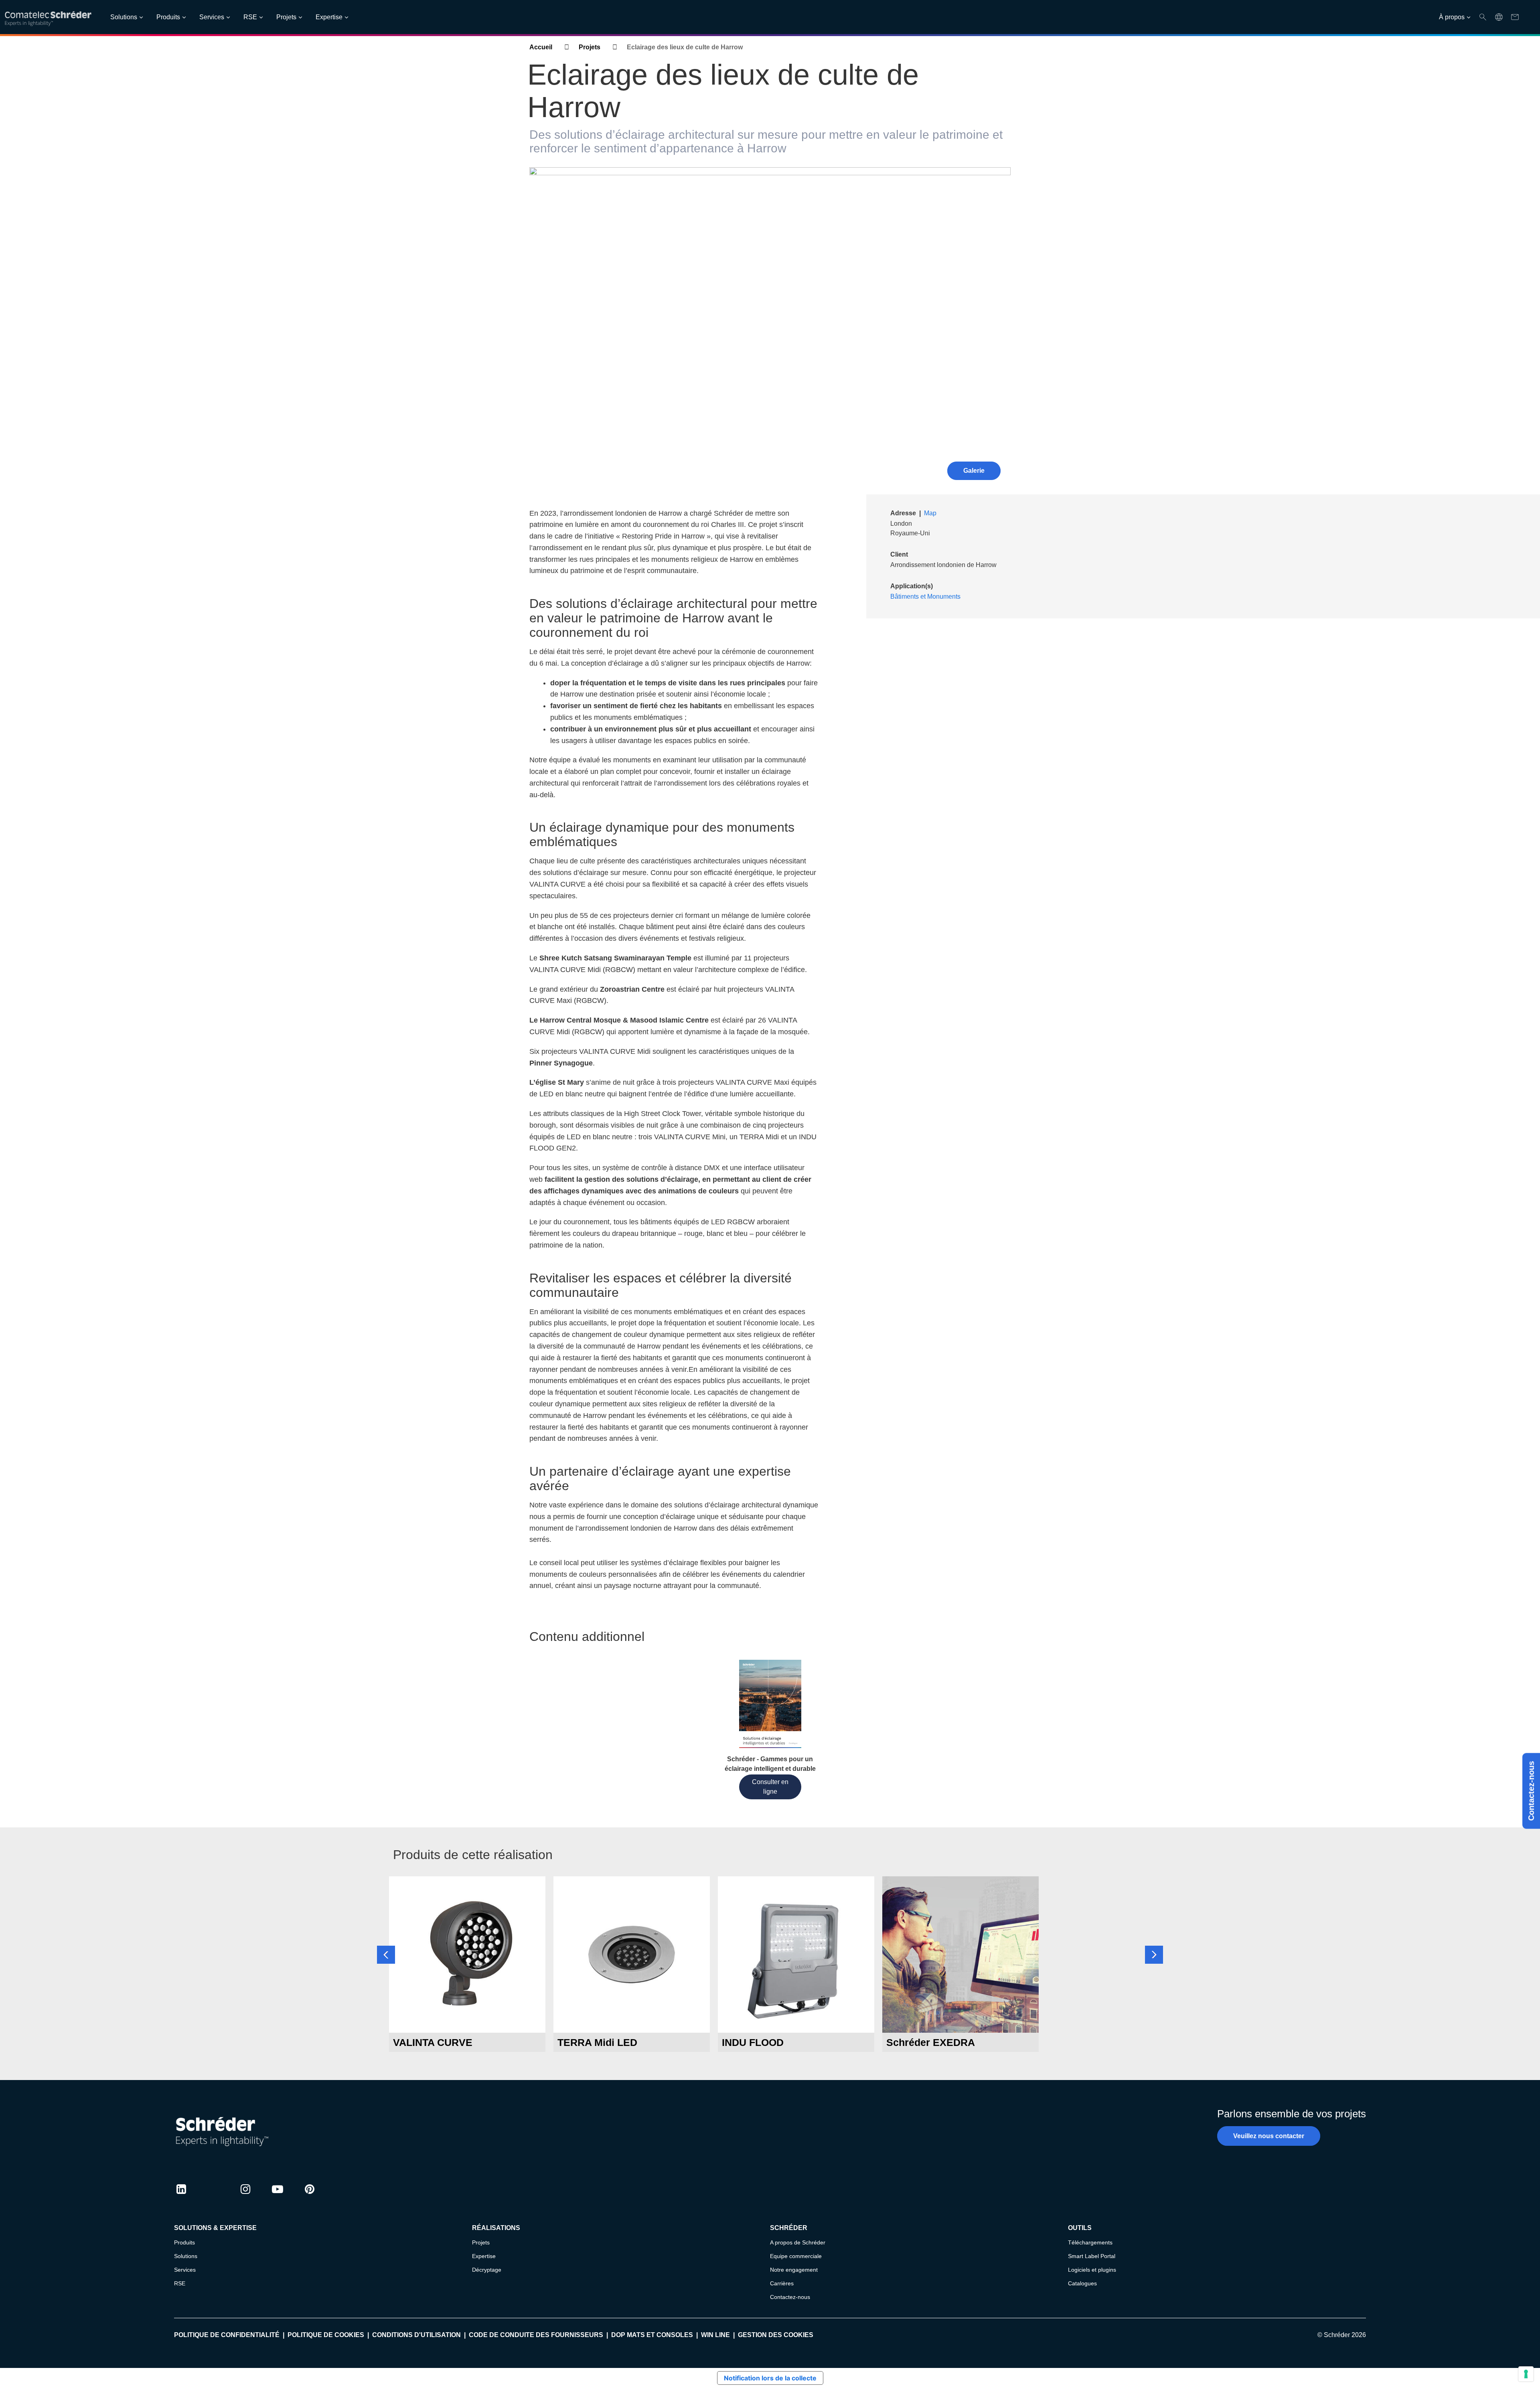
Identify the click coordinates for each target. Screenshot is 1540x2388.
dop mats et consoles (652, 2335)
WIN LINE (715, 2335)
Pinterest (310, 2197)
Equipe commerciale (796, 2256)
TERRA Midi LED (597, 2042)
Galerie (974, 471)
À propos (1452, 17)
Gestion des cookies (776, 2335)
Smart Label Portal (1092, 2256)
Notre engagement (794, 2270)
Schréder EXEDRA (931, 2042)
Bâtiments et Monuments (925, 596)
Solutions (124, 17)
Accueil (541, 47)
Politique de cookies (326, 2335)
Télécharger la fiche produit (467, 2018)
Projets (286, 17)
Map (930, 513)
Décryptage (487, 2270)
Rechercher (1483, 17)
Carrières (782, 2283)
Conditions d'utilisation (416, 2335)
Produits (168, 17)
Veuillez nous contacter (1269, 2136)
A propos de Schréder (798, 2242)
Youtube (278, 2197)
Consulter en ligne (770, 1787)
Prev (386, 1955)
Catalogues (1082, 2283)
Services (212, 17)
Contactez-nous (1531, 1791)
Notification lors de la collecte (770, 2378)
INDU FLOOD (753, 2042)
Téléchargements (1090, 2242)
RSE (250, 17)
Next (1154, 1955)
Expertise (329, 17)
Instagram (245, 2197)
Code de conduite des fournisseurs (536, 2335)
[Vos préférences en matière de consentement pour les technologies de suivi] (1526, 2374)
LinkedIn (181, 2197)
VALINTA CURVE (433, 2042)
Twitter (213, 2197)
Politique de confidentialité (227, 2335)
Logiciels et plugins (1092, 2270)
